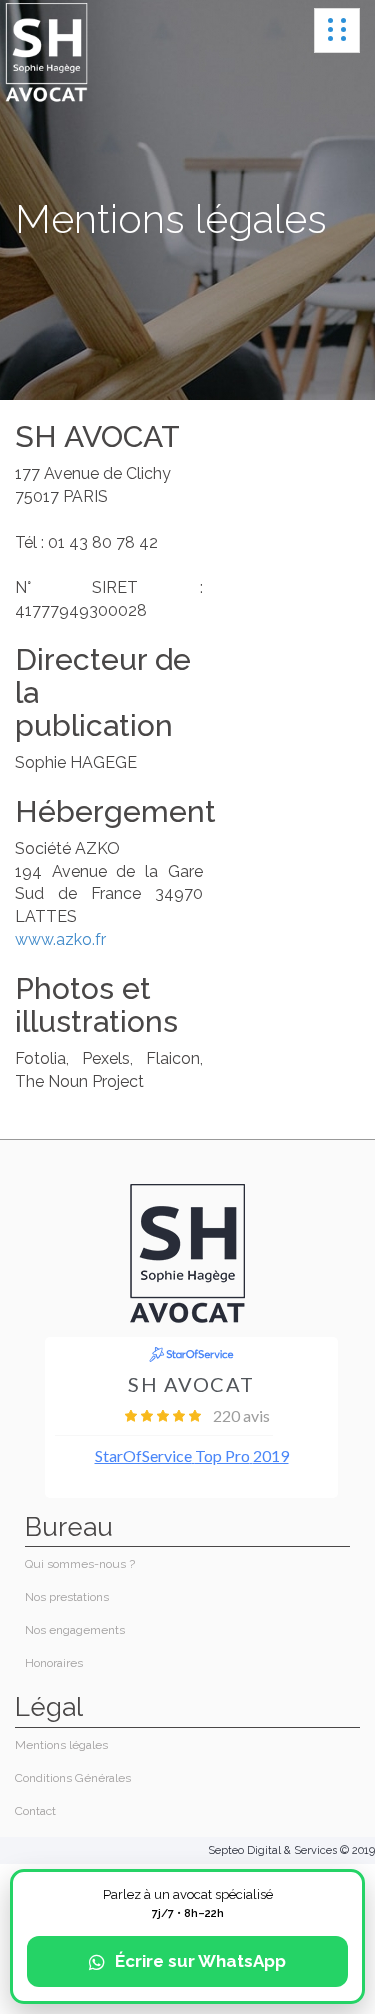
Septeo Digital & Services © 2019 (291, 1850)
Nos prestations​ (67, 1597)
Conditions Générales (73, 1778)
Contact (35, 1811)
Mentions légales (61, 1745)
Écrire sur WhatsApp (200, 1961)
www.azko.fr (60, 939)
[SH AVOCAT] (46, 53)
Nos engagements (75, 1630)
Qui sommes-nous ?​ (80, 1564)
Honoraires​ (54, 1663)
